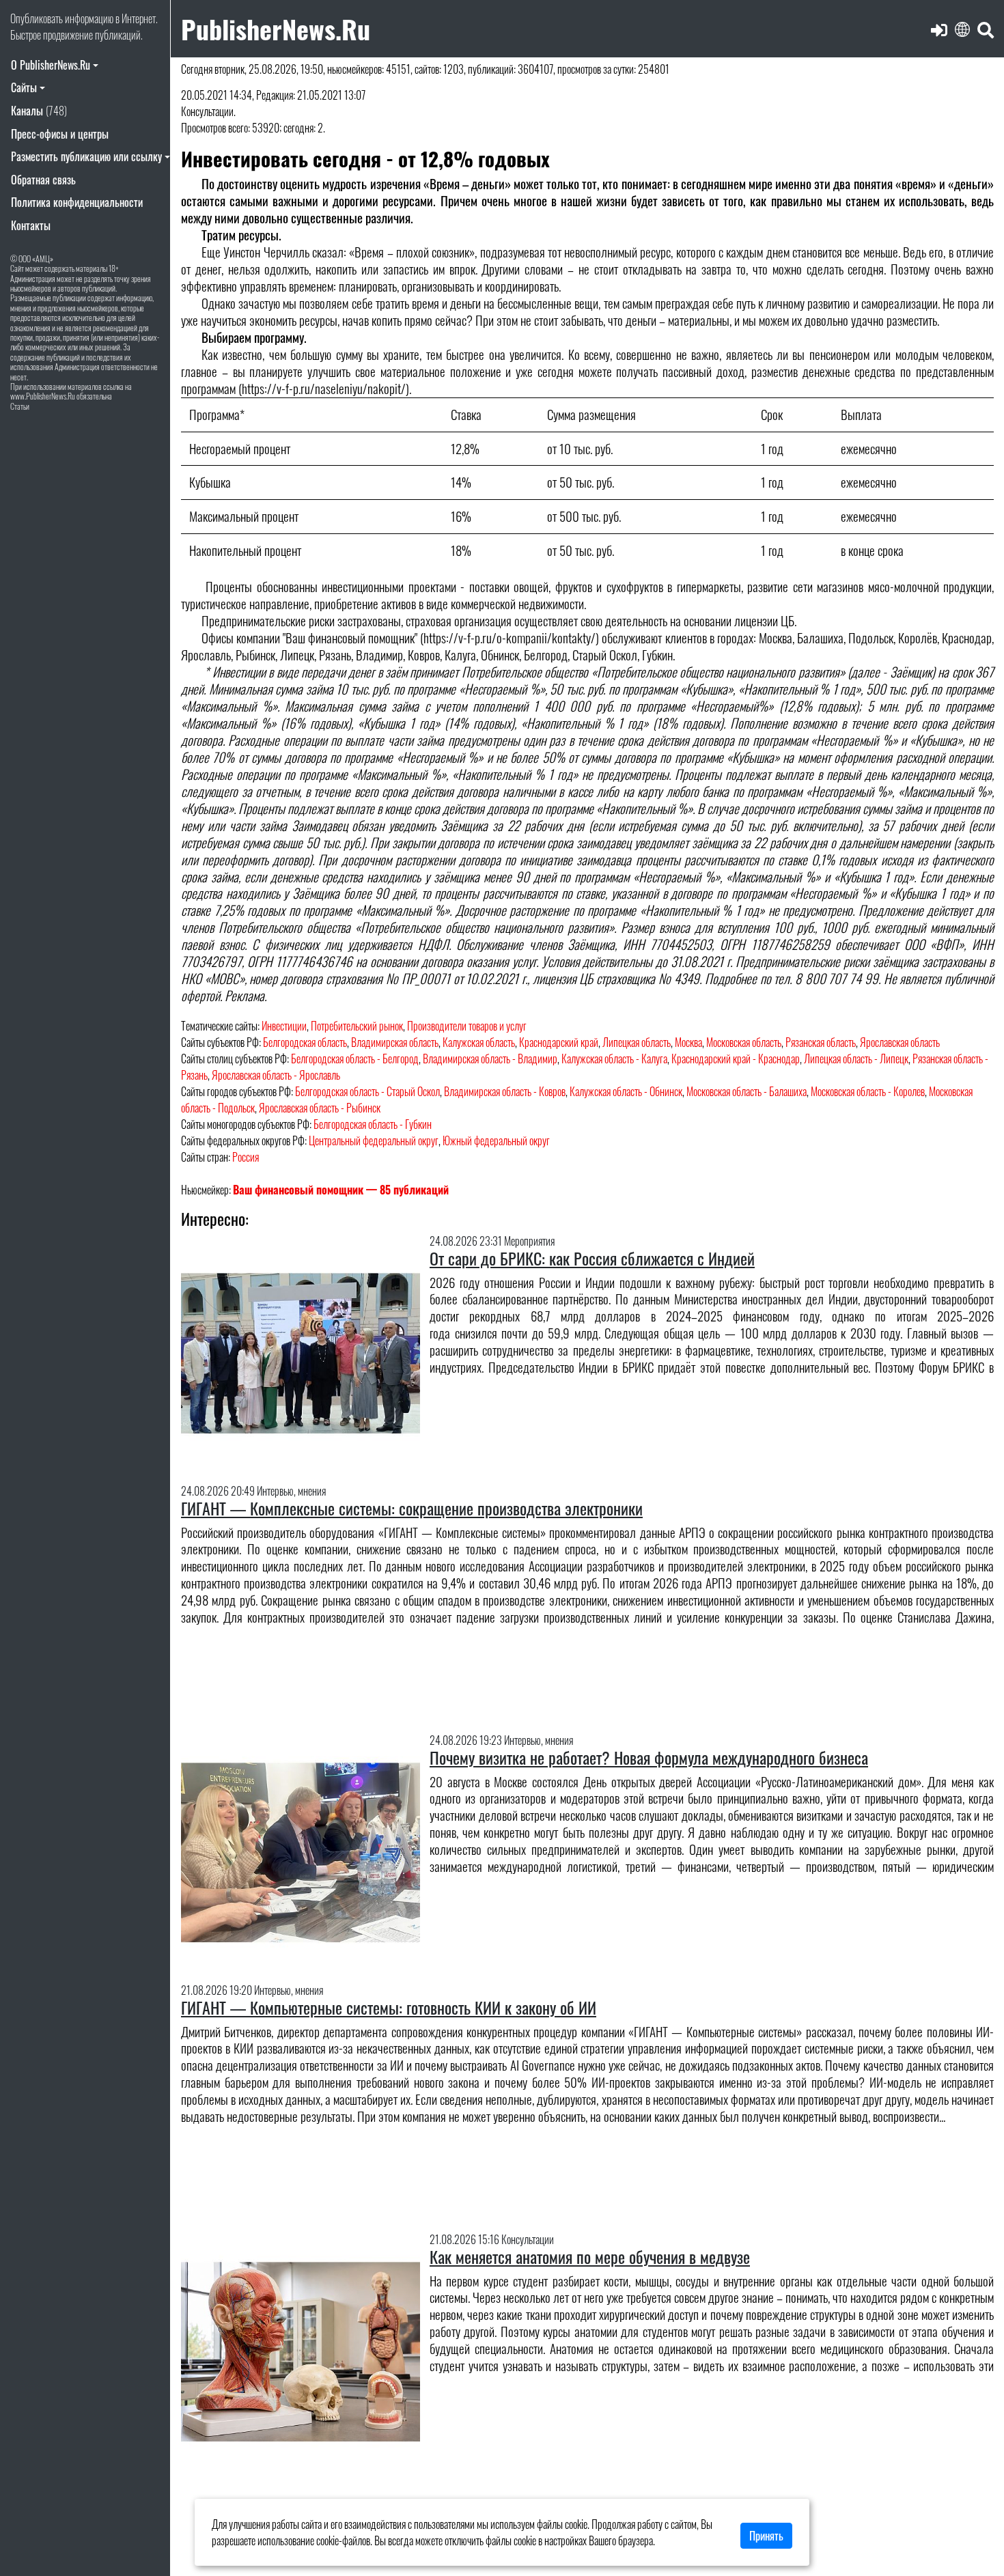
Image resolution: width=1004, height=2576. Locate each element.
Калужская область (479, 1042)
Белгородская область (305, 1042)
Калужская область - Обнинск (626, 1091)
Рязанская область (821, 1042)
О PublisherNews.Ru (51, 65)
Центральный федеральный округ (374, 1140)
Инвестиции (284, 1026)
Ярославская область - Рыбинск (320, 1108)
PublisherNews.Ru (276, 28)
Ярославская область (900, 1042)
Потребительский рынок (357, 1026)
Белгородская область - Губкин (373, 1124)
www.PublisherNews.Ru (43, 396)
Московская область (744, 1042)
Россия (246, 1157)
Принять (766, 2536)
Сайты (24, 87)
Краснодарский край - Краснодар (736, 1059)
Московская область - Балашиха (747, 1091)
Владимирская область (395, 1042)
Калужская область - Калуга (614, 1059)
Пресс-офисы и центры (60, 134)
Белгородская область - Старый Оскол (367, 1091)
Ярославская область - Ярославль (276, 1075)
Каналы (39, 111)
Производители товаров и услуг (467, 1026)
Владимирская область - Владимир (490, 1059)
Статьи (20, 406)
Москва (688, 1042)
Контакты (31, 225)
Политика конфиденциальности (77, 202)
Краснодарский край (559, 1042)
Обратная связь (43, 180)
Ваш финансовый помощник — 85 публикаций (341, 1190)
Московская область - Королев (868, 1091)
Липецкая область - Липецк (856, 1059)
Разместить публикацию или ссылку (86, 156)
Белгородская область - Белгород (355, 1059)
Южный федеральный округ (496, 1140)
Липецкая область (637, 1042)
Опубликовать (37, 18)
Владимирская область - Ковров (505, 1091)
